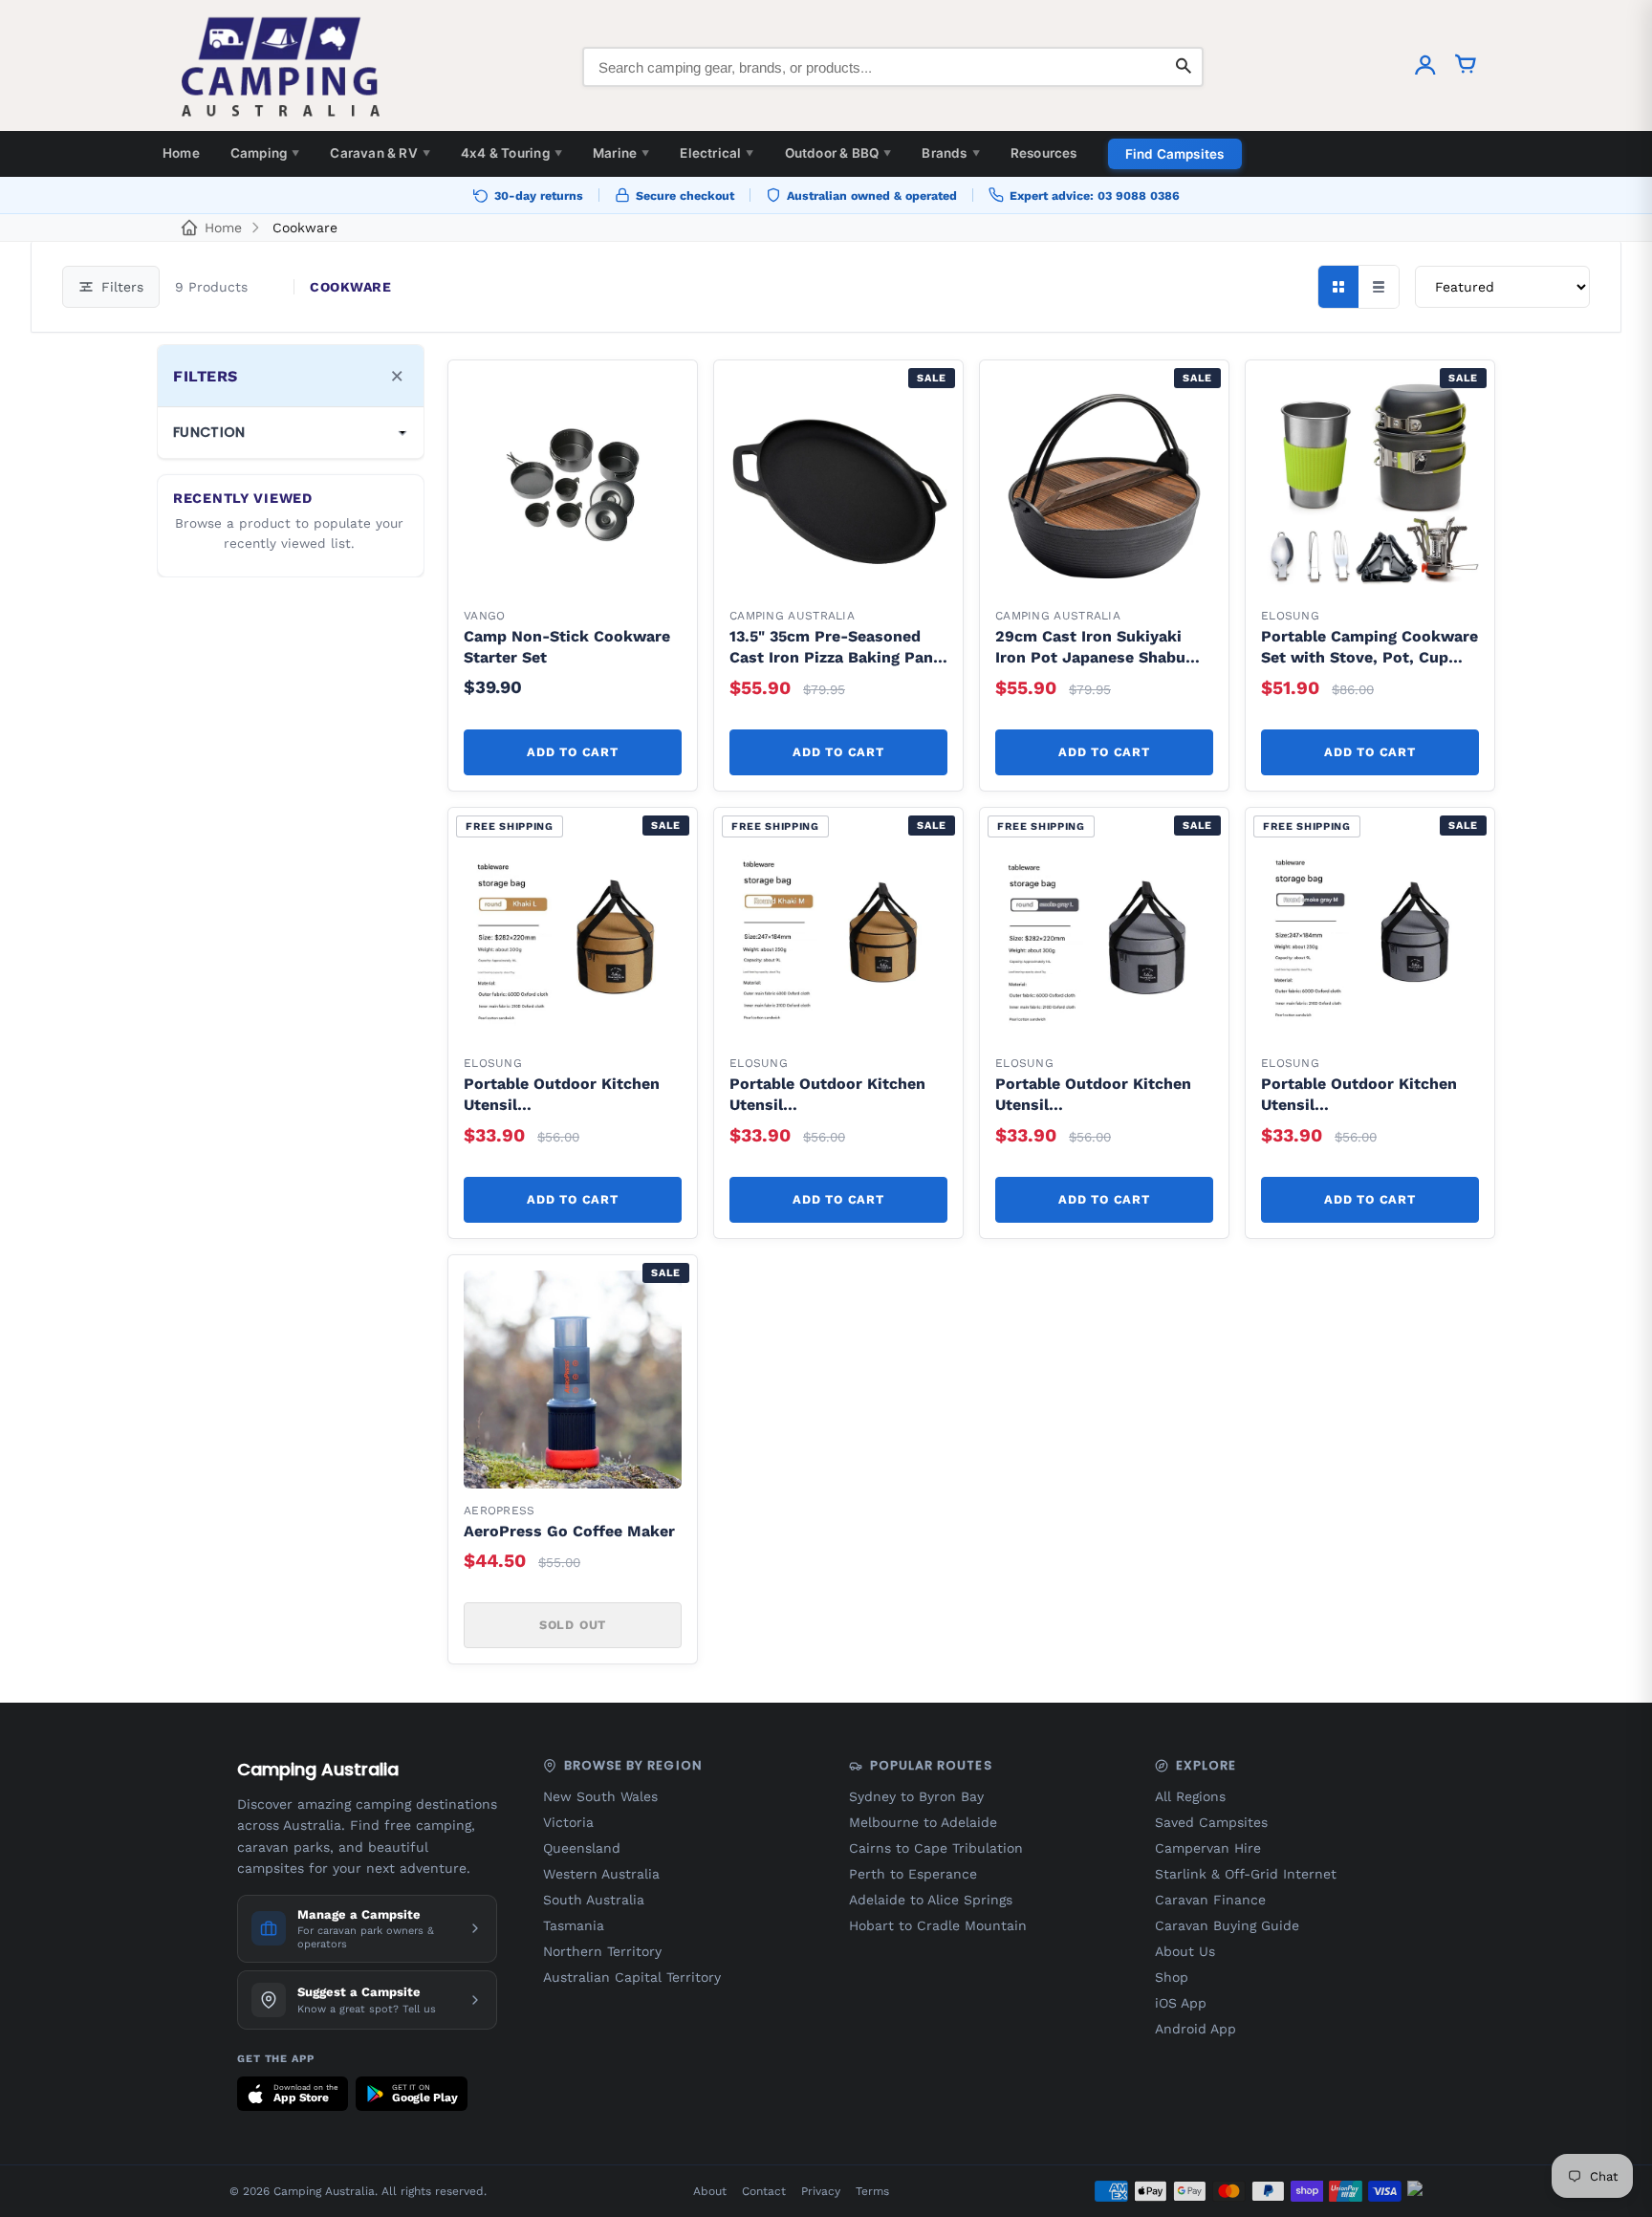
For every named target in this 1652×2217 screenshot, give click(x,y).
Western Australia (601, 1874)
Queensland (582, 1848)
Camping (265, 153)
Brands (950, 153)
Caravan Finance (1210, 1900)
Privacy (821, 2191)
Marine (621, 153)
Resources (1044, 153)
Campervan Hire (1208, 1848)
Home (181, 153)
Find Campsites (1175, 154)
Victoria (568, 1822)
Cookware (305, 228)
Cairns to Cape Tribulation (936, 1848)
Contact (764, 2191)
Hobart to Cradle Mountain (938, 1925)
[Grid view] (1338, 287)
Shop (1172, 1977)
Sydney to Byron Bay (916, 1796)
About (710, 2191)
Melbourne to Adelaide (923, 1822)
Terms (872, 2191)
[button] (657, 401)
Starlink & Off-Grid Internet (1246, 1874)
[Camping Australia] (281, 67)
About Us (1185, 1951)
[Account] (1425, 67)
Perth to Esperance (913, 1874)
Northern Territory (602, 1951)
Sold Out (573, 1625)
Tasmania (574, 1925)
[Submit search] (1184, 67)
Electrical (717, 153)
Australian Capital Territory (632, 1977)
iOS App (1181, 2003)
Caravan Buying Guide (1227, 1925)
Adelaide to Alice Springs (931, 1900)
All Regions (1190, 1796)
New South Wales (600, 1796)
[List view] (1379, 287)
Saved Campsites (1211, 1822)
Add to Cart (572, 752)
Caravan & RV (380, 153)
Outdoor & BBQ (838, 153)
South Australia (594, 1900)
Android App (1196, 2029)
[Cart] (1466, 67)
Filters (122, 287)
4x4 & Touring (511, 153)
